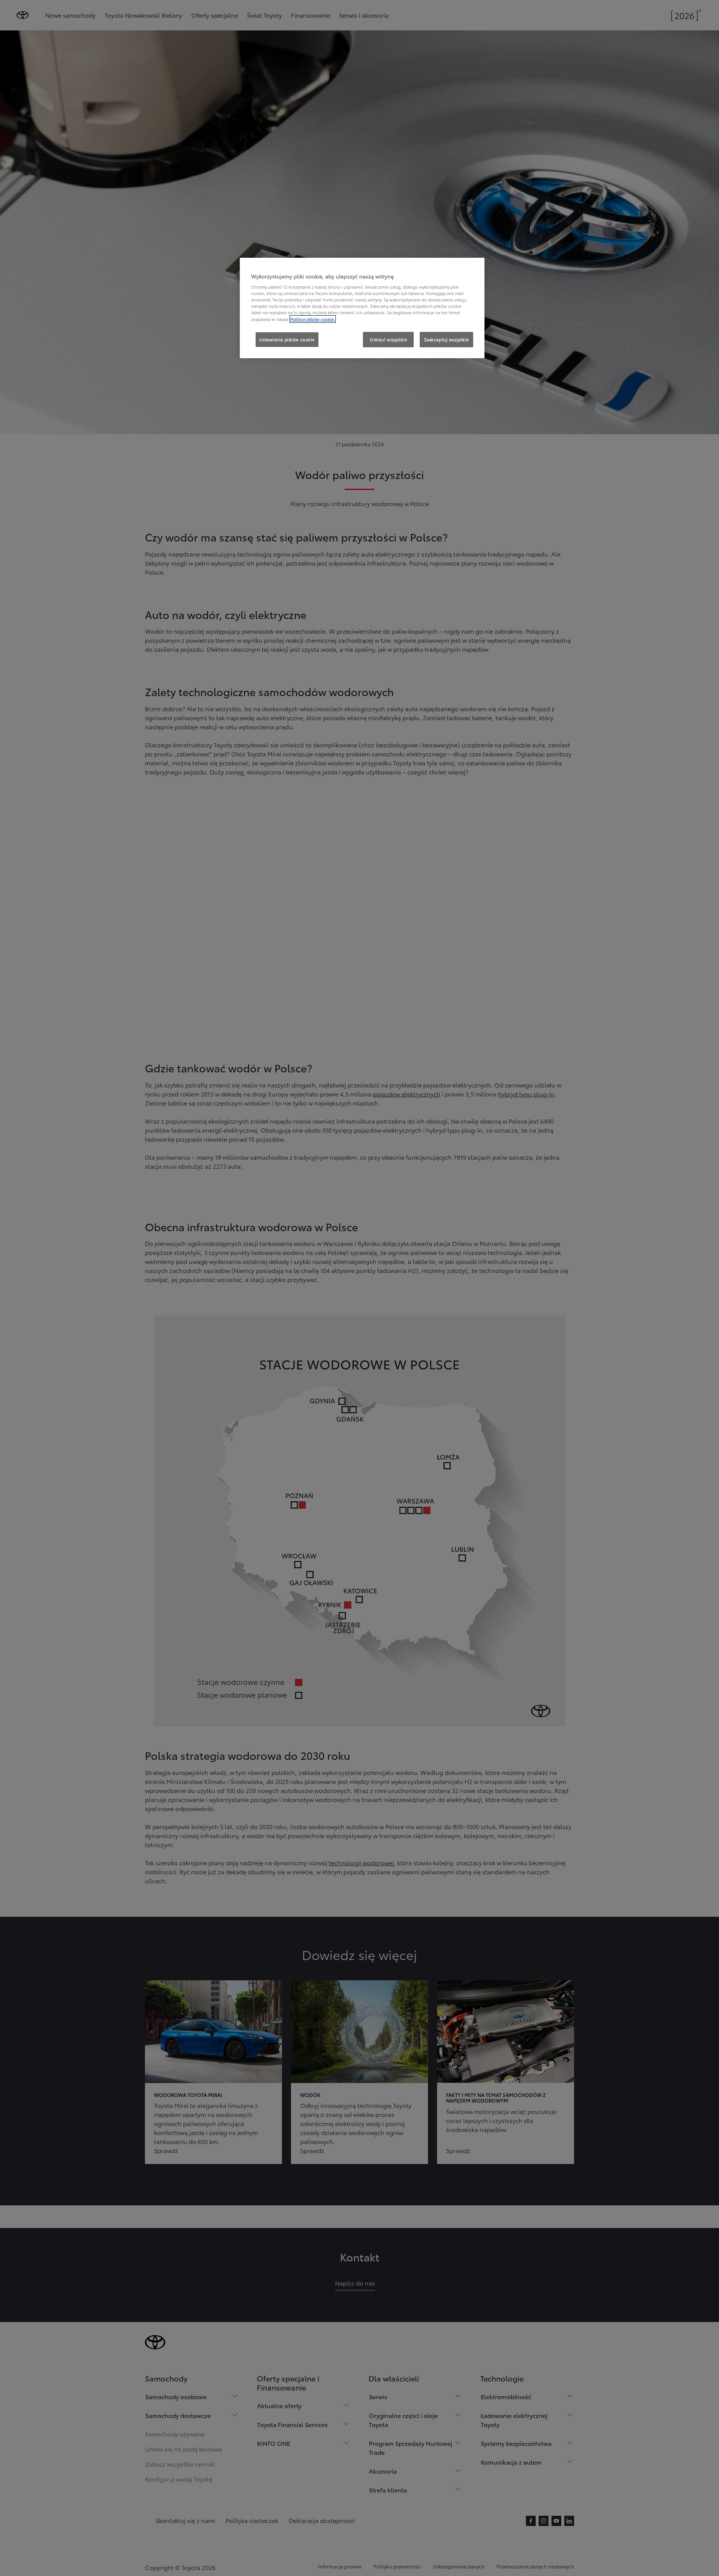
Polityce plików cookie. (313, 319)
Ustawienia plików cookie (287, 339)
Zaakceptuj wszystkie (446, 339)
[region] (362, 308)
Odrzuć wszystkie (388, 339)
